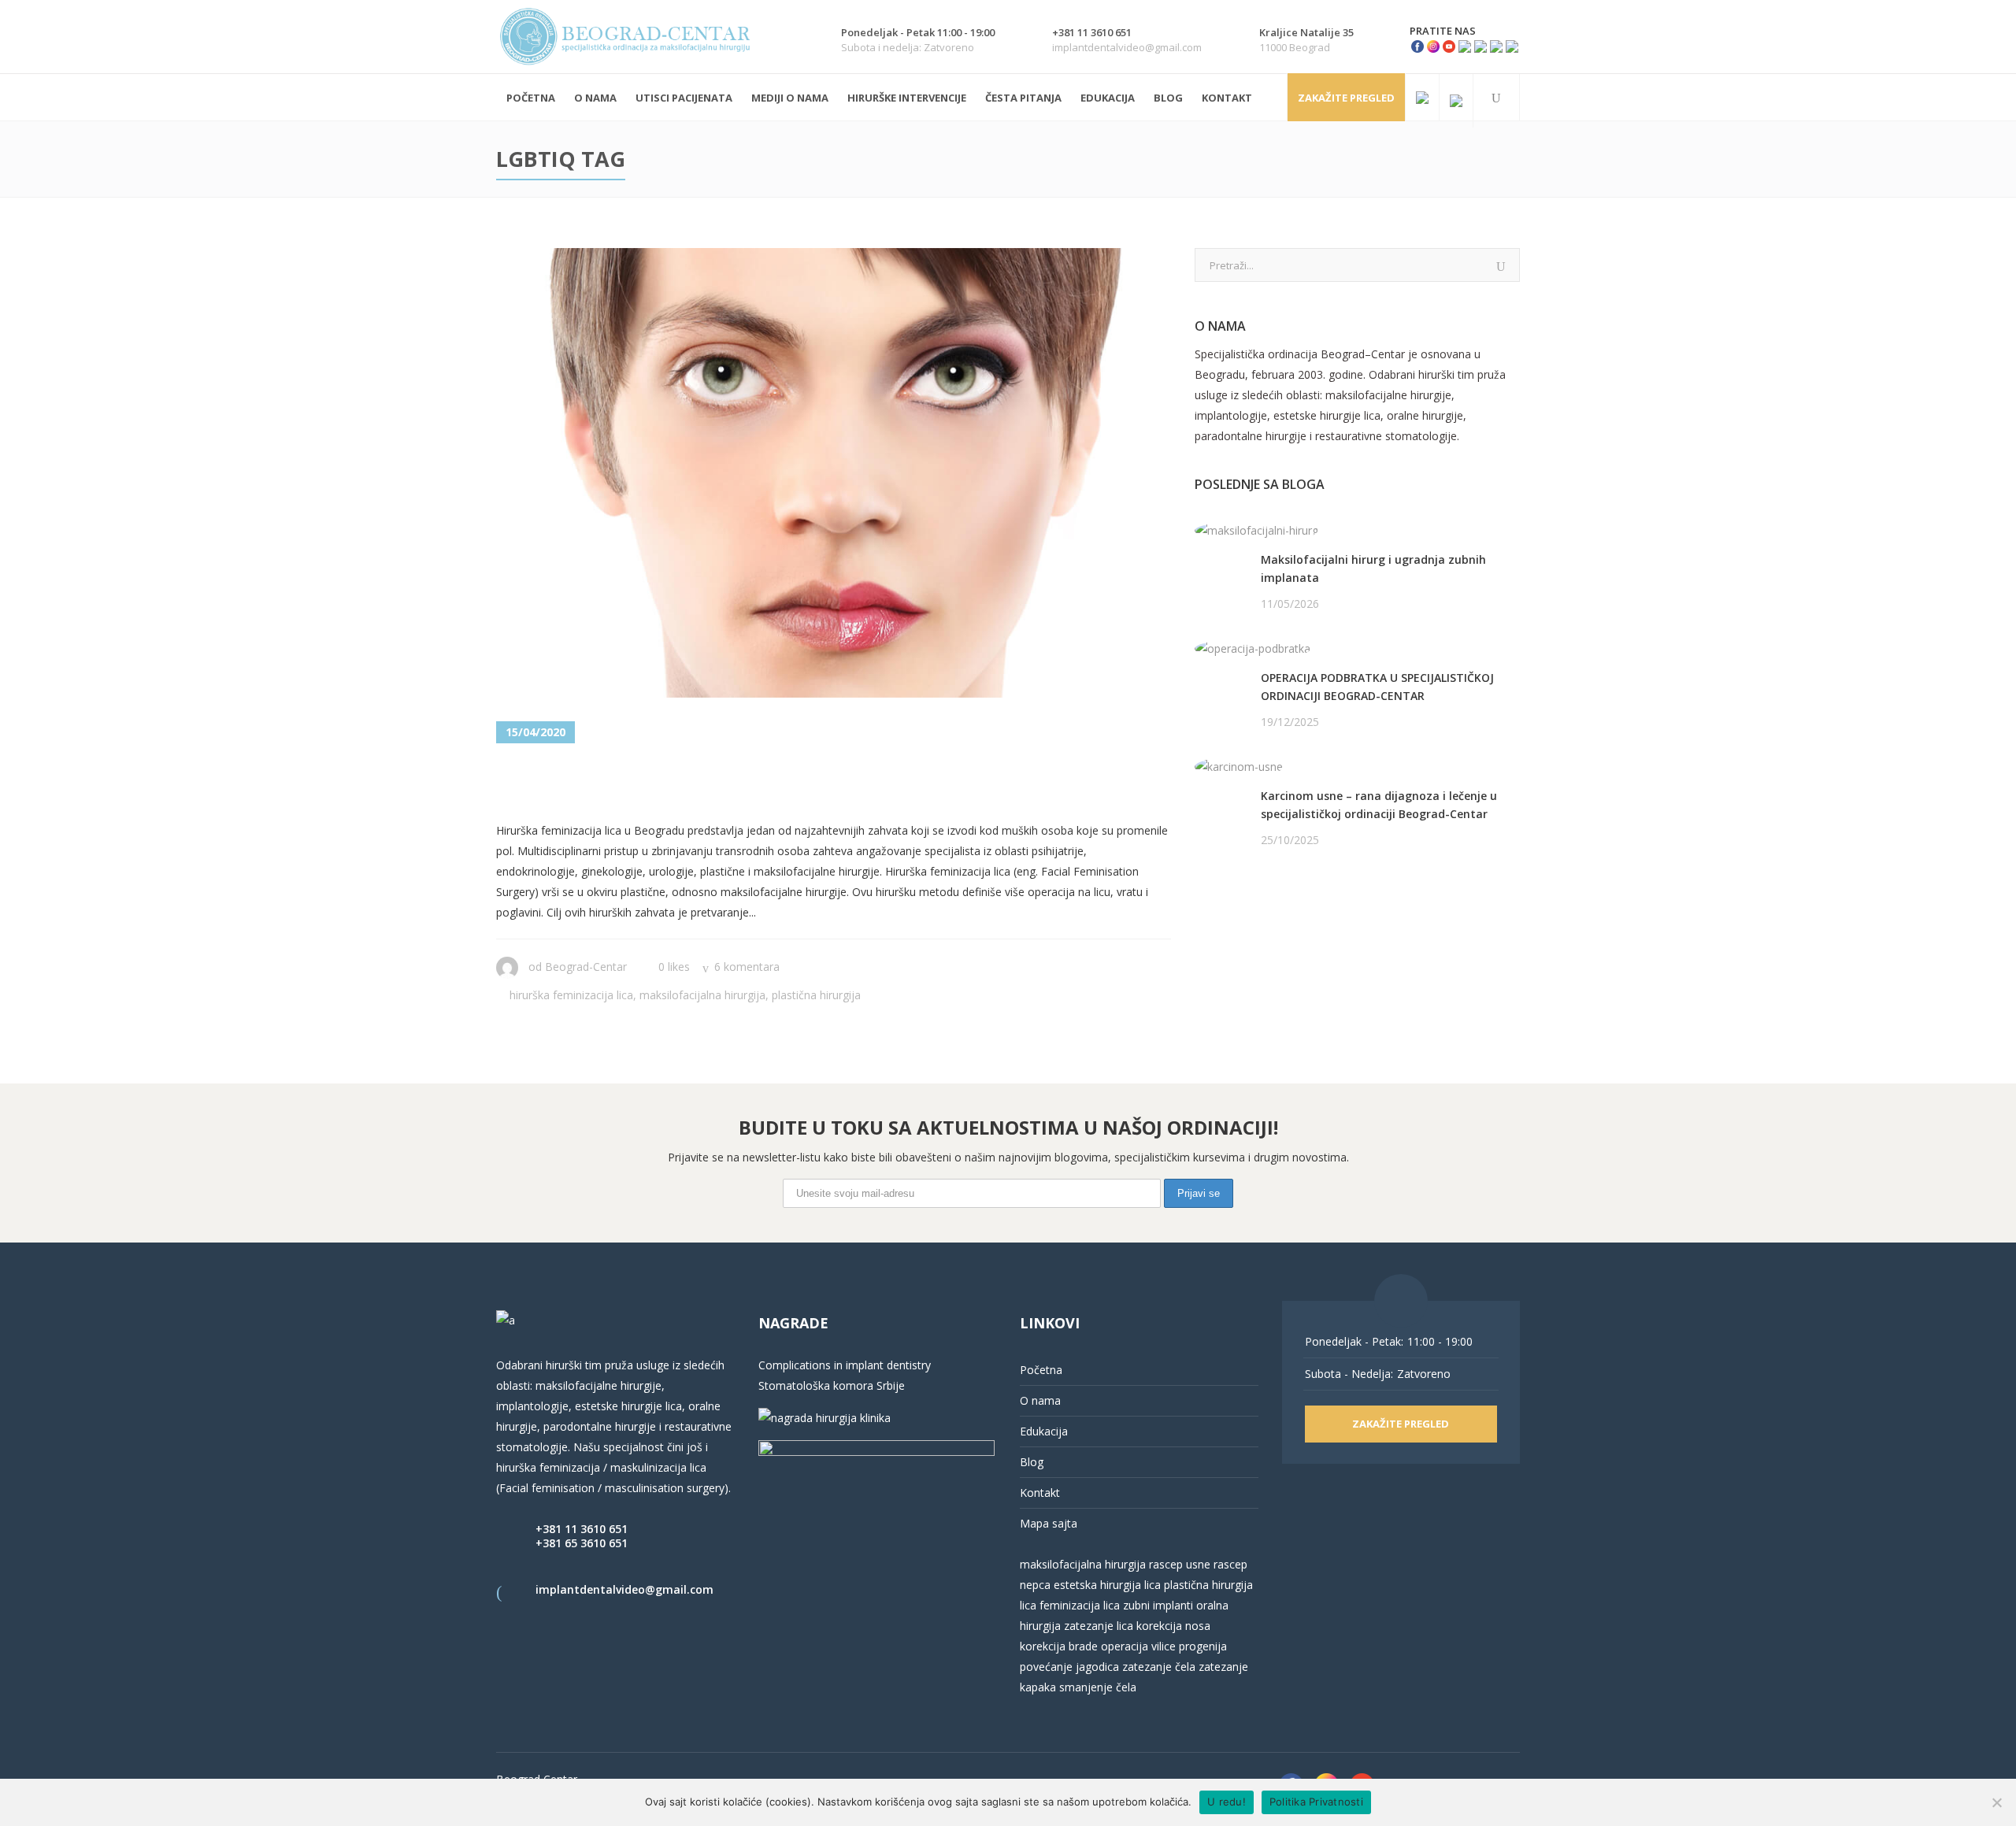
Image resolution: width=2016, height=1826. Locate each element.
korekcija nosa (1172, 1626)
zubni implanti (1158, 1605)
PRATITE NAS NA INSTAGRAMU (1277, 921)
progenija (1203, 1646)
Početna (1041, 1370)
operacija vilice (1138, 1646)
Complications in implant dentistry (845, 1365)
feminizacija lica (1080, 1605)
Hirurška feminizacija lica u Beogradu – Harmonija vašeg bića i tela (827, 783)
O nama (1040, 1400)
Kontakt (1040, 1493)
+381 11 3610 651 (582, 1529)
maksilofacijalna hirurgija (1084, 1564)
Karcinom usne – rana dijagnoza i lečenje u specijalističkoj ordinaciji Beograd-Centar (1379, 805)
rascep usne (1180, 1564)
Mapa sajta (1049, 1523)
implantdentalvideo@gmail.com (624, 1589)
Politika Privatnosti (1316, 1802)
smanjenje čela (1098, 1687)
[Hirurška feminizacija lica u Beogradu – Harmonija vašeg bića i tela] (834, 473)
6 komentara (747, 967)
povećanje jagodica (1069, 1667)
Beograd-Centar (586, 967)
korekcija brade (1059, 1646)
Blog (1032, 1462)
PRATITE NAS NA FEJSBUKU (1267, 900)
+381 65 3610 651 (582, 1543)
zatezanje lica (1099, 1626)
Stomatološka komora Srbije (832, 1385)
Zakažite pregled (1346, 98)
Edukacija (1044, 1431)
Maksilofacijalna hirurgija (702, 995)
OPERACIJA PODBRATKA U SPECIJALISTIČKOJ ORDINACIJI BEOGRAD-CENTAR (1377, 687)
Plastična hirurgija (816, 995)
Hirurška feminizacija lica (571, 995)
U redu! (1227, 1802)
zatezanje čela (1159, 1667)
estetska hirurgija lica (1107, 1585)
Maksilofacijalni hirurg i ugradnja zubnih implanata (1373, 569)
